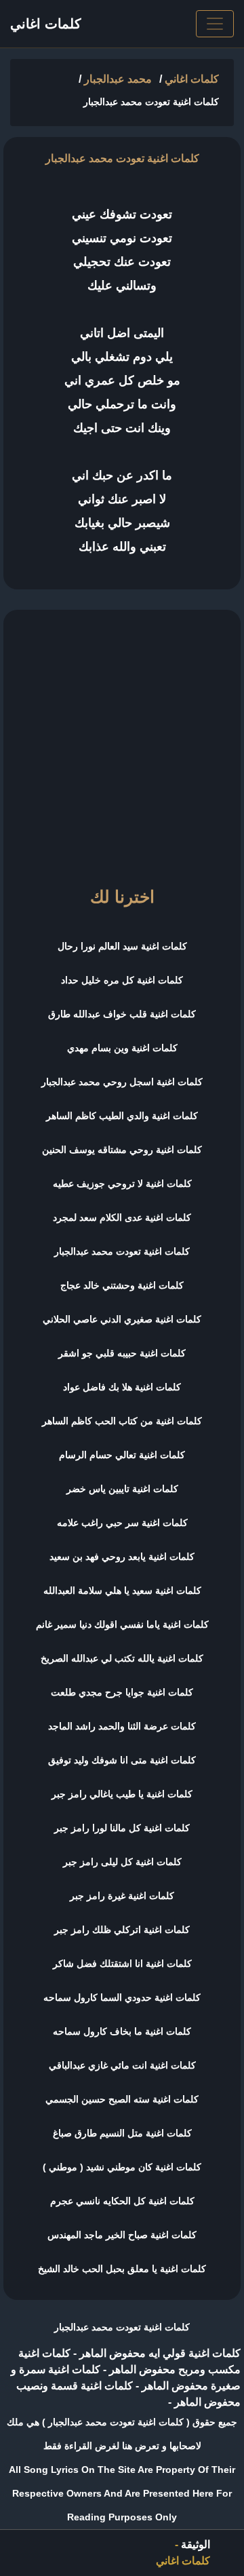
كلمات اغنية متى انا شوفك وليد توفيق (122, 1760)
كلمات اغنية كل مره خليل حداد (122, 980)
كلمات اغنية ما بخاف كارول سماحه (122, 2031)
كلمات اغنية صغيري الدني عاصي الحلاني (122, 1319)
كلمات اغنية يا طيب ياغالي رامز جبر (122, 1794)
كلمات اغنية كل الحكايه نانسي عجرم (122, 2201)
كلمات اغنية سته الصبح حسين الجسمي (122, 2099)
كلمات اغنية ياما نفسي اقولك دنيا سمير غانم (122, 1624)
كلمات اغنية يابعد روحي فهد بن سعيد (122, 1557)
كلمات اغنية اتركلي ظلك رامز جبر (122, 1930)
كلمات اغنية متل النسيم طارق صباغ (122, 2133)
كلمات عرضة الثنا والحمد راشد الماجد (122, 1726)
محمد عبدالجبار (118, 79)
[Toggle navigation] (215, 24)
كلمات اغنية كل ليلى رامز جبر (122, 1862)
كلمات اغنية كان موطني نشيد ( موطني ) (122, 2167)
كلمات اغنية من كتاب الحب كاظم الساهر (122, 1421)
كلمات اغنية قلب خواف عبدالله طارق (122, 1014)
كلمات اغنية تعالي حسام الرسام (122, 1455)
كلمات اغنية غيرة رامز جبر (122, 1896)
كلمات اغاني (46, 24)
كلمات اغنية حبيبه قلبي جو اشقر (122, 1353)
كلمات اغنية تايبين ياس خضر (122, 1489)
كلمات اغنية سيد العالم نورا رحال (122, 946)
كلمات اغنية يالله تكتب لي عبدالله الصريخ (122, 1658)
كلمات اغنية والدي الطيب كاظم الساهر (122, 1116)
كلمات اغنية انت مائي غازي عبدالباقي (122, 2065)
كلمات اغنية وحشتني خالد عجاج (122, 1285)
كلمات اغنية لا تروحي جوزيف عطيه (122, 1184)
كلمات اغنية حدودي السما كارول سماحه (122, 1997)
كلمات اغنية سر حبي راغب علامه (122, 1523)
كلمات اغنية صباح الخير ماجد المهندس (122, 2235)
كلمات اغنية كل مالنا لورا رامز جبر (122, 1828)
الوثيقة (196, 2544)
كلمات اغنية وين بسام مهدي (122, 1048)
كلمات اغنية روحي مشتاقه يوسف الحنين (122, 1150)
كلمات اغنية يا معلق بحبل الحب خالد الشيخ (122, 2269)
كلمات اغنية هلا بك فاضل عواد (122, 1387)
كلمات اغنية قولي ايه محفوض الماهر (159, 2353)
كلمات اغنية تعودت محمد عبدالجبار (122, 1251)
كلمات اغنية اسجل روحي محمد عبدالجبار (122, 1082)
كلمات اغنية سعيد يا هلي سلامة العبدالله (122, 1591)
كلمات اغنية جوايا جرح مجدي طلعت (122, 1692)
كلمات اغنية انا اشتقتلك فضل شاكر (122, 1964)
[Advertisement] (122, 742)
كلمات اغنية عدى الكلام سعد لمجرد (122, 1217)
